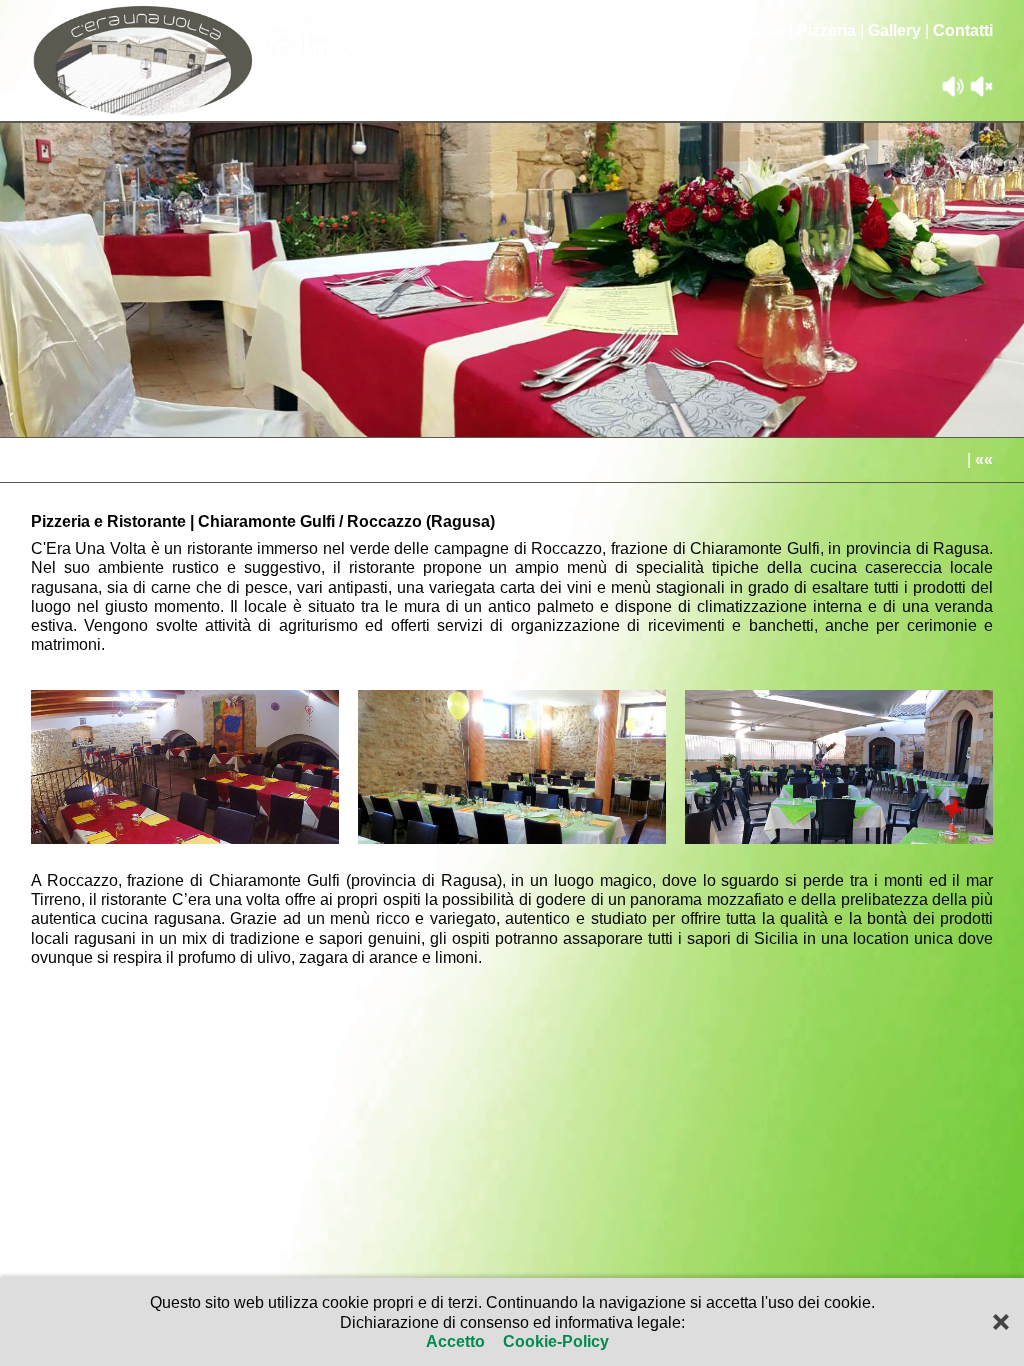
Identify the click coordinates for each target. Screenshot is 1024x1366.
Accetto (457, 1341)
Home (671, 30)
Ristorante (745, 30)
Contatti (963, 30)
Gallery (894, 30)
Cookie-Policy (554, 1341)
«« (984, 459)
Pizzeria (826, 30)
